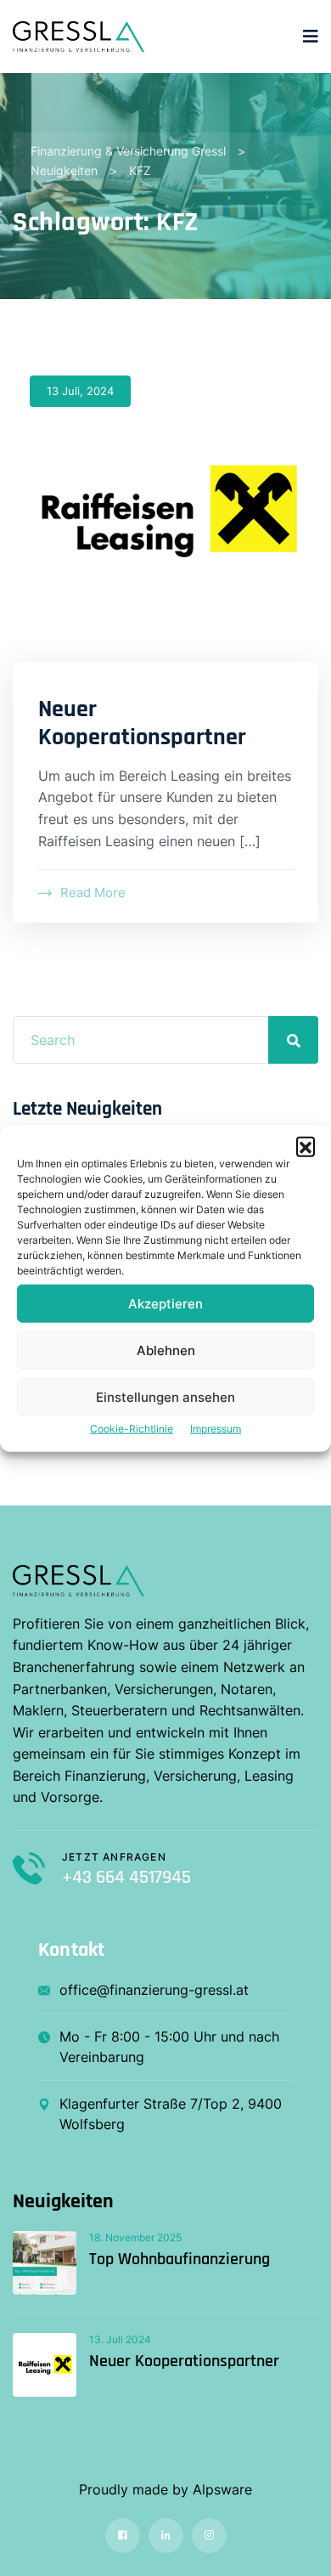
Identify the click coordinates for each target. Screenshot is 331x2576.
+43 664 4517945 (126, 1878)
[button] (306, 1146)
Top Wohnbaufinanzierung (180, 2259)
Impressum (216, 1429)
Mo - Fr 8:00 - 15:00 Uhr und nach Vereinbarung (169, 2047)
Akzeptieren (165, 1303)
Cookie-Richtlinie (132, 1429)
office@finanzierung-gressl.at (154, 1990)
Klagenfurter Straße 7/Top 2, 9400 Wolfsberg (171, 2114)
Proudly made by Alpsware (165, 2489)
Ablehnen (166, 1350)
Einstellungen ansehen (165, 1396)
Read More (93, 893)
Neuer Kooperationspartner (142, 724)
